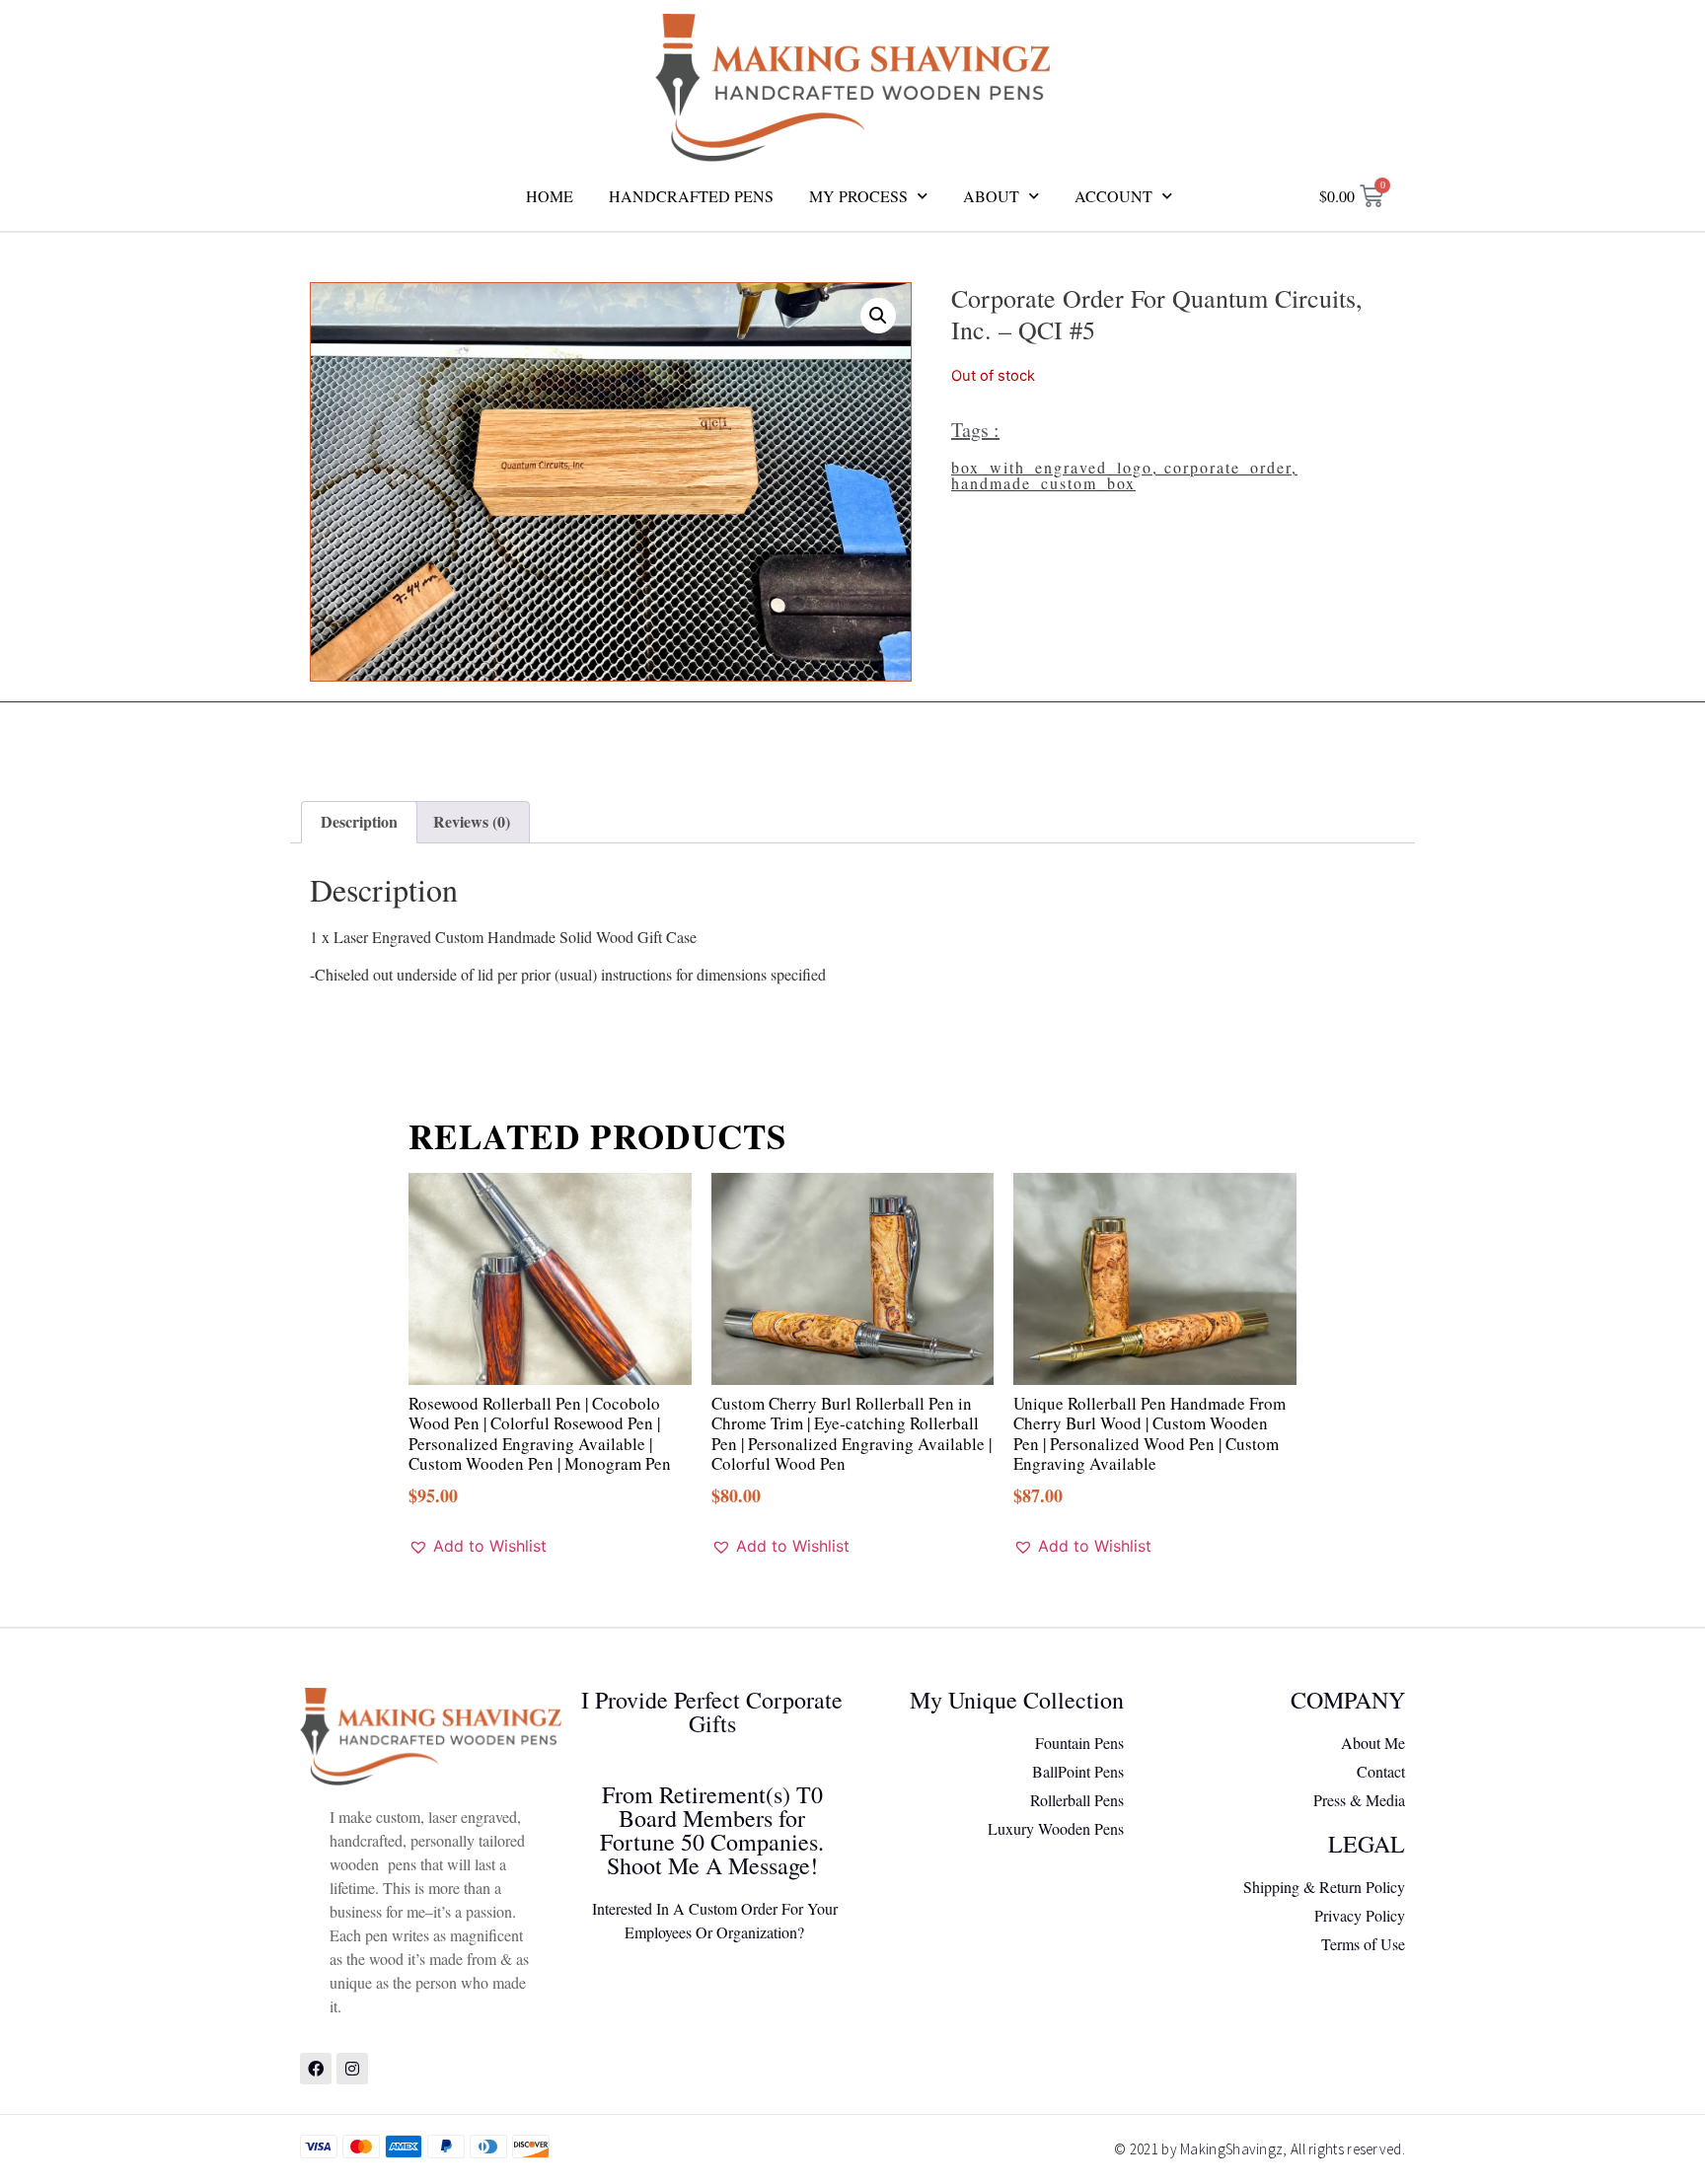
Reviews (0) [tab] (472, 821)
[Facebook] (316, 2069)
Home (550, 196)
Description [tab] (359, 821)
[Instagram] (352, 2069)
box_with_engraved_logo (1052, 467)
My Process (858, 196)
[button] (878, 316)
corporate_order (1228, 467)
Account (1113, 196)
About (991, 196)
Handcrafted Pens (691, 196)
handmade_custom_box (1043, 483)
